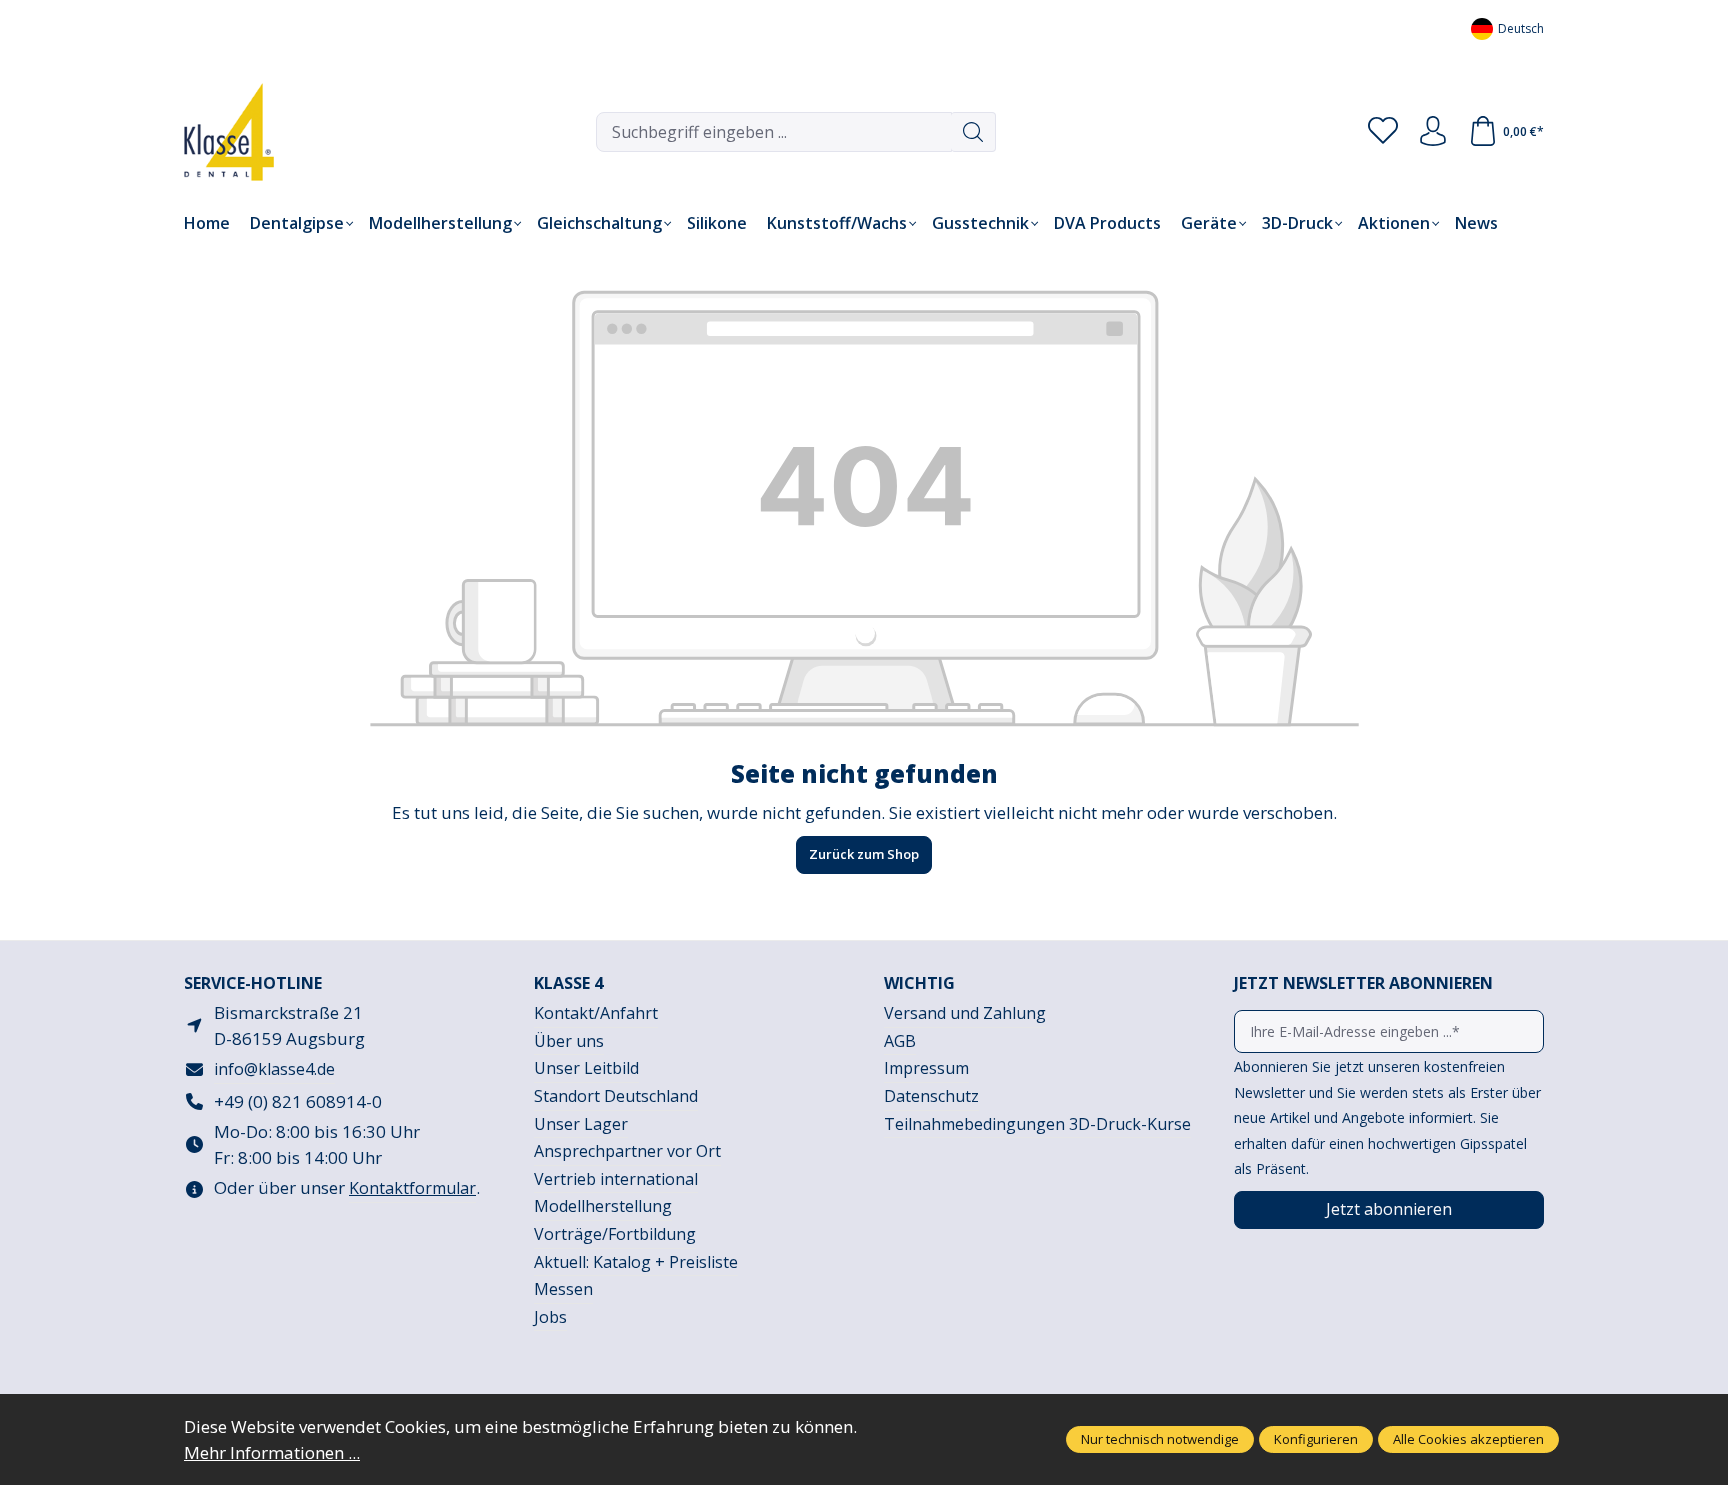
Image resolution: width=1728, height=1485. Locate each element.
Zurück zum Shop (864, 854)
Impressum (926, 1068)
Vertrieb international (616, 1179)
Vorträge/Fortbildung (615, 1234)
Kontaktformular (412, 1188)
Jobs (550, 1317)
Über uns (569, 1041)
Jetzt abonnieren (1389, 1209)
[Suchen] (973, 132)
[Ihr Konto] (1433, 132)
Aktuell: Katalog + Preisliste (636, 1262)
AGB (900, 1041)
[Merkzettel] (1383, 132)
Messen (563, 1289)
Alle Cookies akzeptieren (1468, 1439)
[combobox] (774, 132)
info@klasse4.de (274, 1069)
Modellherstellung (603, 1206)
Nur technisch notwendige (1160, 1439)
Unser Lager (581, 1124)
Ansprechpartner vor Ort (627, 1151)
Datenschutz (931, 1096)
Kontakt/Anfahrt (596, 1013)
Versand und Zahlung (965, 1013)
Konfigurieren (1316, 1439)
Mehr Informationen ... (272, 1452)
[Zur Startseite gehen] (214, 132)
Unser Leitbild (586, 1068)
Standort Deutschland (616, 1096)
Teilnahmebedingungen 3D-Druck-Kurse (1037, 1124)
